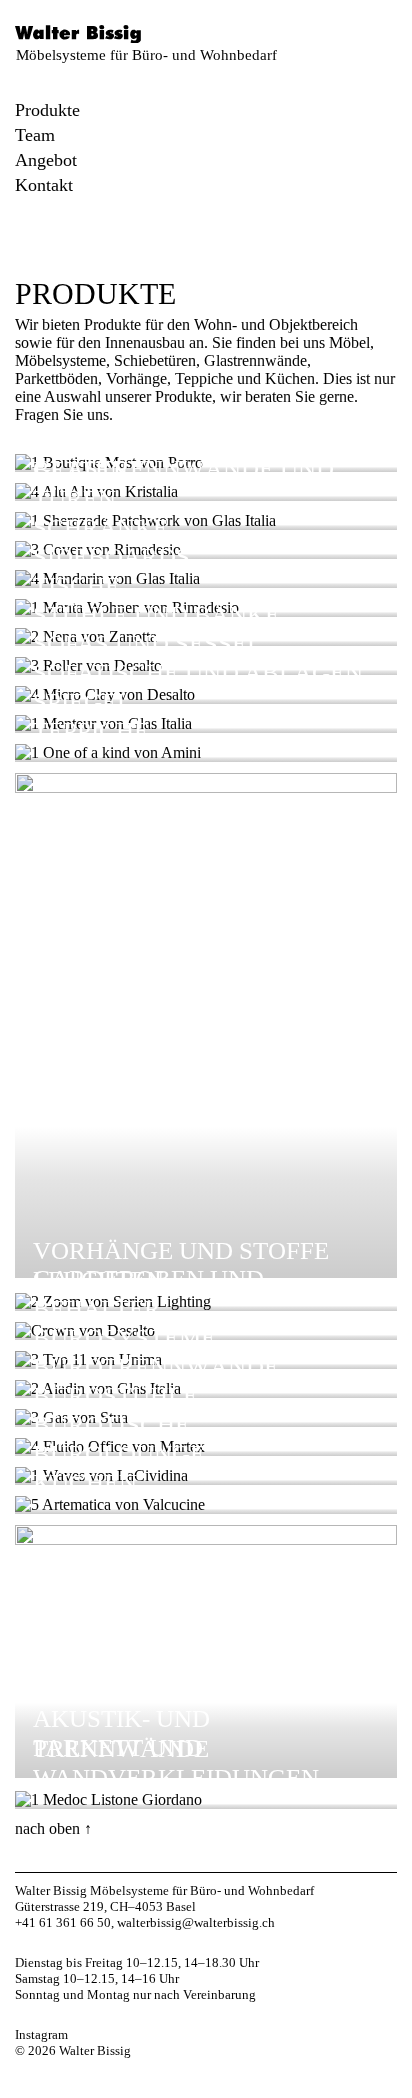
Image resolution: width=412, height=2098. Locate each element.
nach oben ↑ (53, 1828)
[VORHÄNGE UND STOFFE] (206, 787)
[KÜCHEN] (110, 1504)
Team (35, 135)
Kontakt (44, 185)
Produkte (47, 110)
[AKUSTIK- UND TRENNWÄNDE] (206, 1539)
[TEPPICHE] (108, 752)
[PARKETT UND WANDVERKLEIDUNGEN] (108, 1799)
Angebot (46, 160)
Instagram (41, 2034)
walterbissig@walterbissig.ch (196, 1922)
